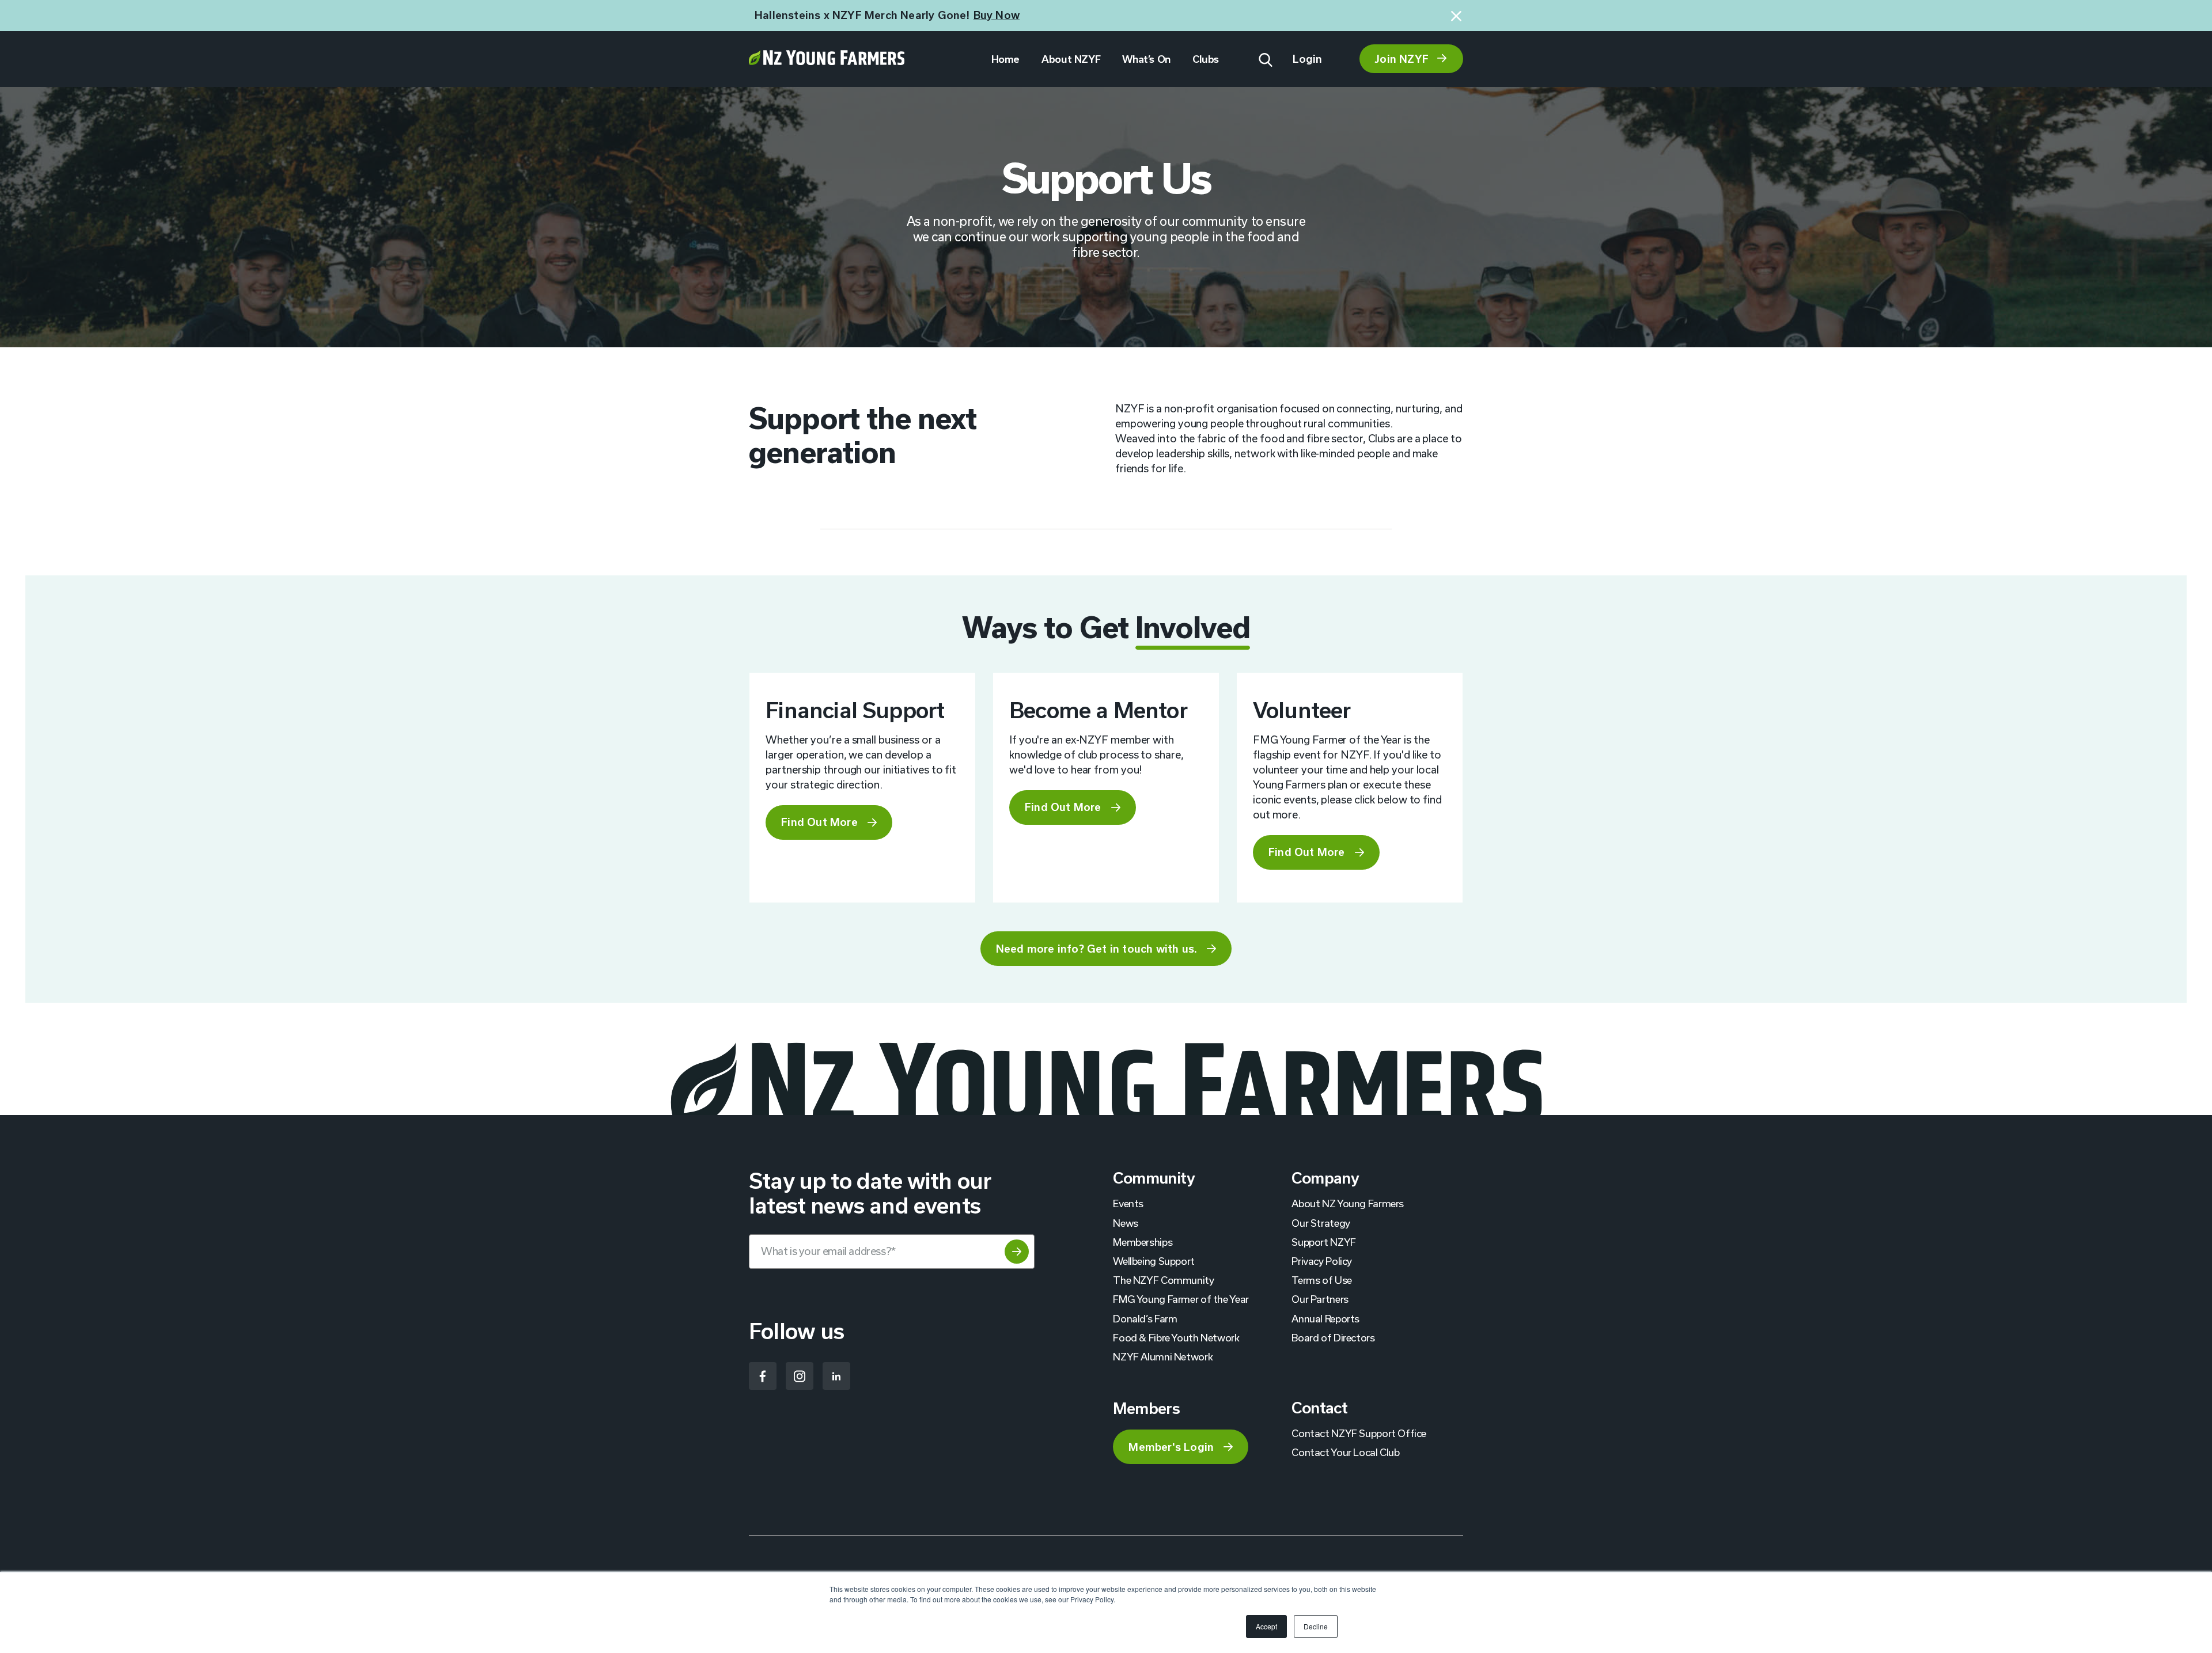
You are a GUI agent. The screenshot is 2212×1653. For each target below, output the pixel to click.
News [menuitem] (1125, 1223)
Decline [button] (1316, 1626)
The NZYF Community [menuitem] (1163, 1280)
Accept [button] (1266, 1626)
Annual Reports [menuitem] (1325, 1318)
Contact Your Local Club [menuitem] (1345, 1452)
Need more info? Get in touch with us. (1096, 949)
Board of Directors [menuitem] (1333, 1337)
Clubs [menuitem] (1206, 59)
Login (1308, 59)
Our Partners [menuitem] (1320, 1299)
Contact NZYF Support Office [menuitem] (1359, 1433)
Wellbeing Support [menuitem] (1154, 1261)
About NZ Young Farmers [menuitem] (1348, 1203)
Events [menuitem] (1128, 1203)
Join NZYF (1402, 59)
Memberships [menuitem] (1143, 1242)
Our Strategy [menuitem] (1321, 1223)
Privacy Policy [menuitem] (1322, 1261)
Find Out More (819, 822)
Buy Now (997, 15)
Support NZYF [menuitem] (1323, 1242)
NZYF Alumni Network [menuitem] (1163, 1356)
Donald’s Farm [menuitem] (1145, 1318)
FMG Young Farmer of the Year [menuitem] (1181, 1299)
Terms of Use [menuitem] (1321, 1280)
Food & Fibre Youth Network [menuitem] (1176, 1337)
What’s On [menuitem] (1146, 59)
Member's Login (1171, 1447)
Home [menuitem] (1005, 59)
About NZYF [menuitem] (1071, 59)
